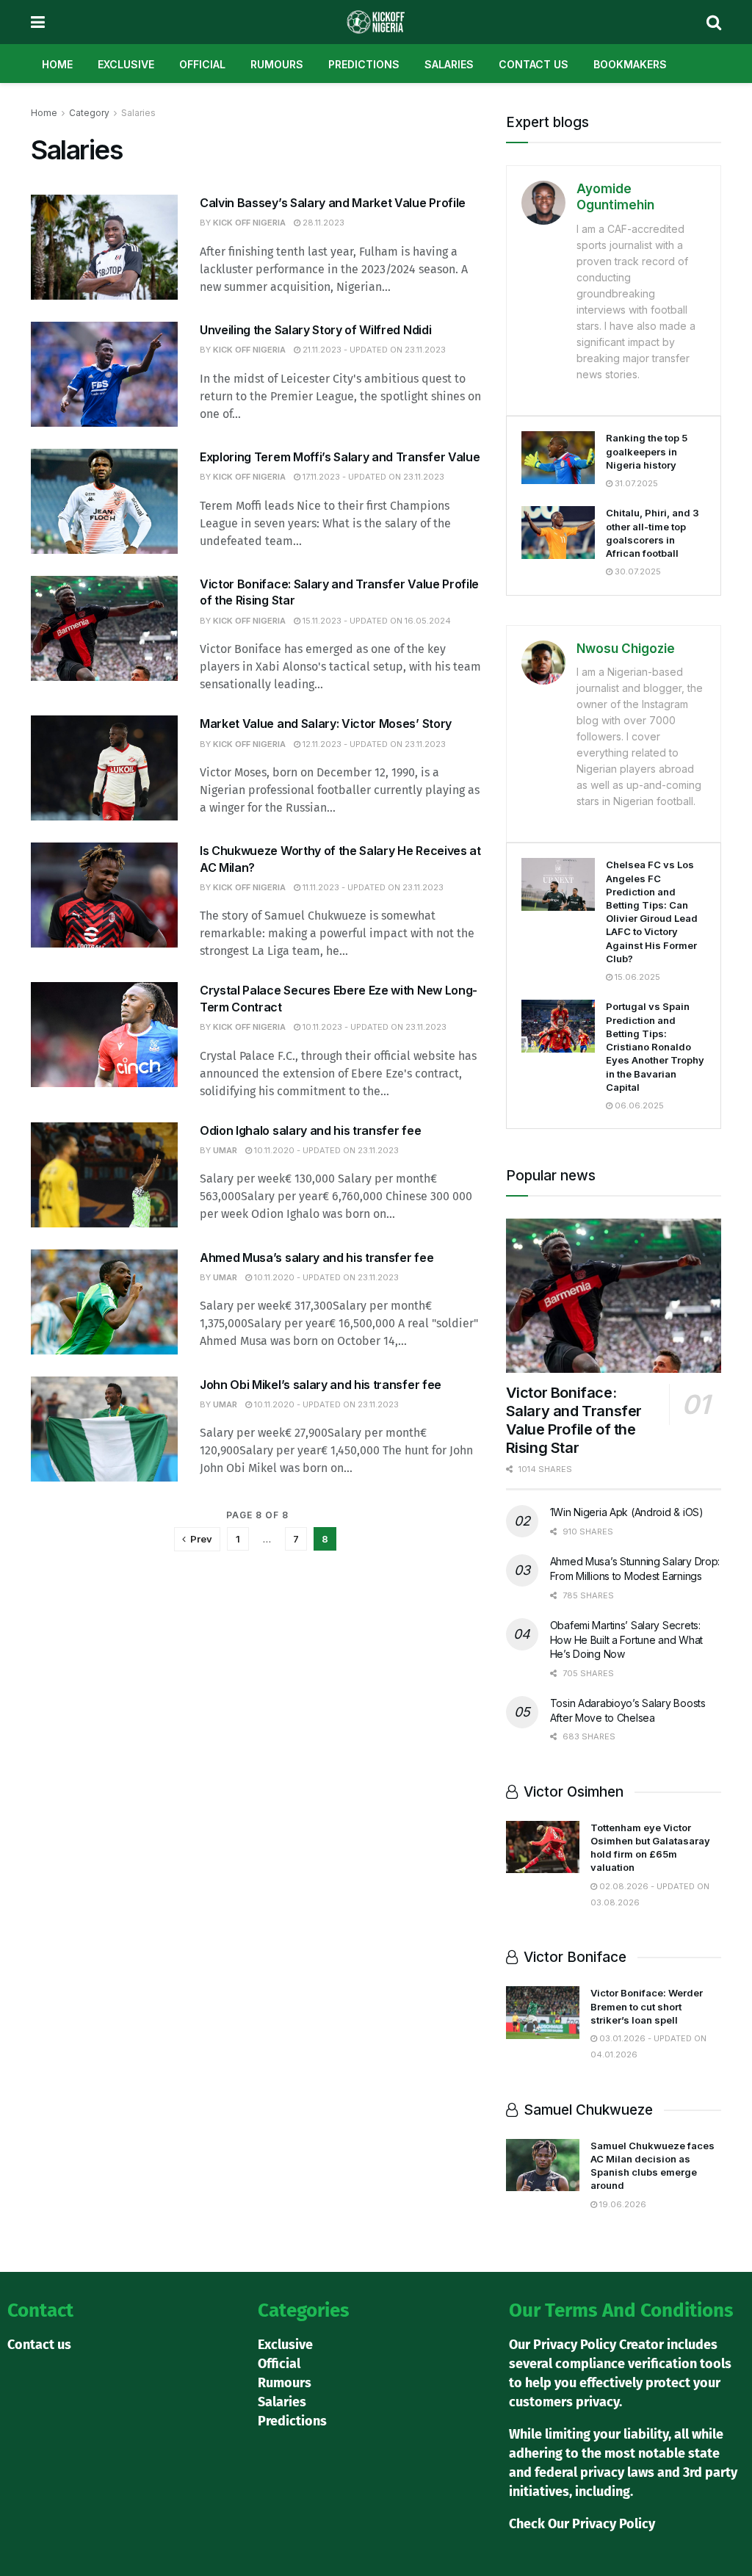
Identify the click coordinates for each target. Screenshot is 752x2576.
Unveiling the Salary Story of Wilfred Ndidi (315, 330)
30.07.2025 (637, 571)
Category (89, 113)
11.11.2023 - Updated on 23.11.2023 (372, 887)
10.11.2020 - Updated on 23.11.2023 (325, 1150)
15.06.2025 (636, 977)
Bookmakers (630, 64)
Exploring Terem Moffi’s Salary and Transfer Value (340, 457)
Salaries (449, 64)
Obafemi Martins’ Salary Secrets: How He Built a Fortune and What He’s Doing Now (626, 1639)
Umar (225, 1150)
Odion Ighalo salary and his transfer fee (310, 1130)
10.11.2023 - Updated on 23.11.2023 (373, 1027)
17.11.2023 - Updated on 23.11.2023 (372, 477)
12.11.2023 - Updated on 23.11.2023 (373, 744)
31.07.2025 (635, 483)
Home (57, 64)
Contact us (534, 64)
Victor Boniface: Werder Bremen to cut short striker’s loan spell (647, 2006)
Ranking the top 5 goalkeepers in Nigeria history (647, 451)
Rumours (277, 64)
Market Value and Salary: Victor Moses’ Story (326, 724)
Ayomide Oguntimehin (615, 197)
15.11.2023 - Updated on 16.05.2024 (376, 621)
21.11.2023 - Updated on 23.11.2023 (373, 350)
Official (202, 64)
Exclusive (126, 64)
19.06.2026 (622, 2204)
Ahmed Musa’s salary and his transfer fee (317, 1258)
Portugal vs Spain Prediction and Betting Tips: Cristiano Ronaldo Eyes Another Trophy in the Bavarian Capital (655, 1046)
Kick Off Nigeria (249, 223)
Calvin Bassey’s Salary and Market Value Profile (333, 203)
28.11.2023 (322, 223)
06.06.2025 (638, 1105)
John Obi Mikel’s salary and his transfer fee (321, 1385)
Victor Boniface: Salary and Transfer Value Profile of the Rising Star (574, 1420)
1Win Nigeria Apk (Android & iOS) (627, 1512)
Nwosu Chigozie (626, 649)
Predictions (364, 64)
